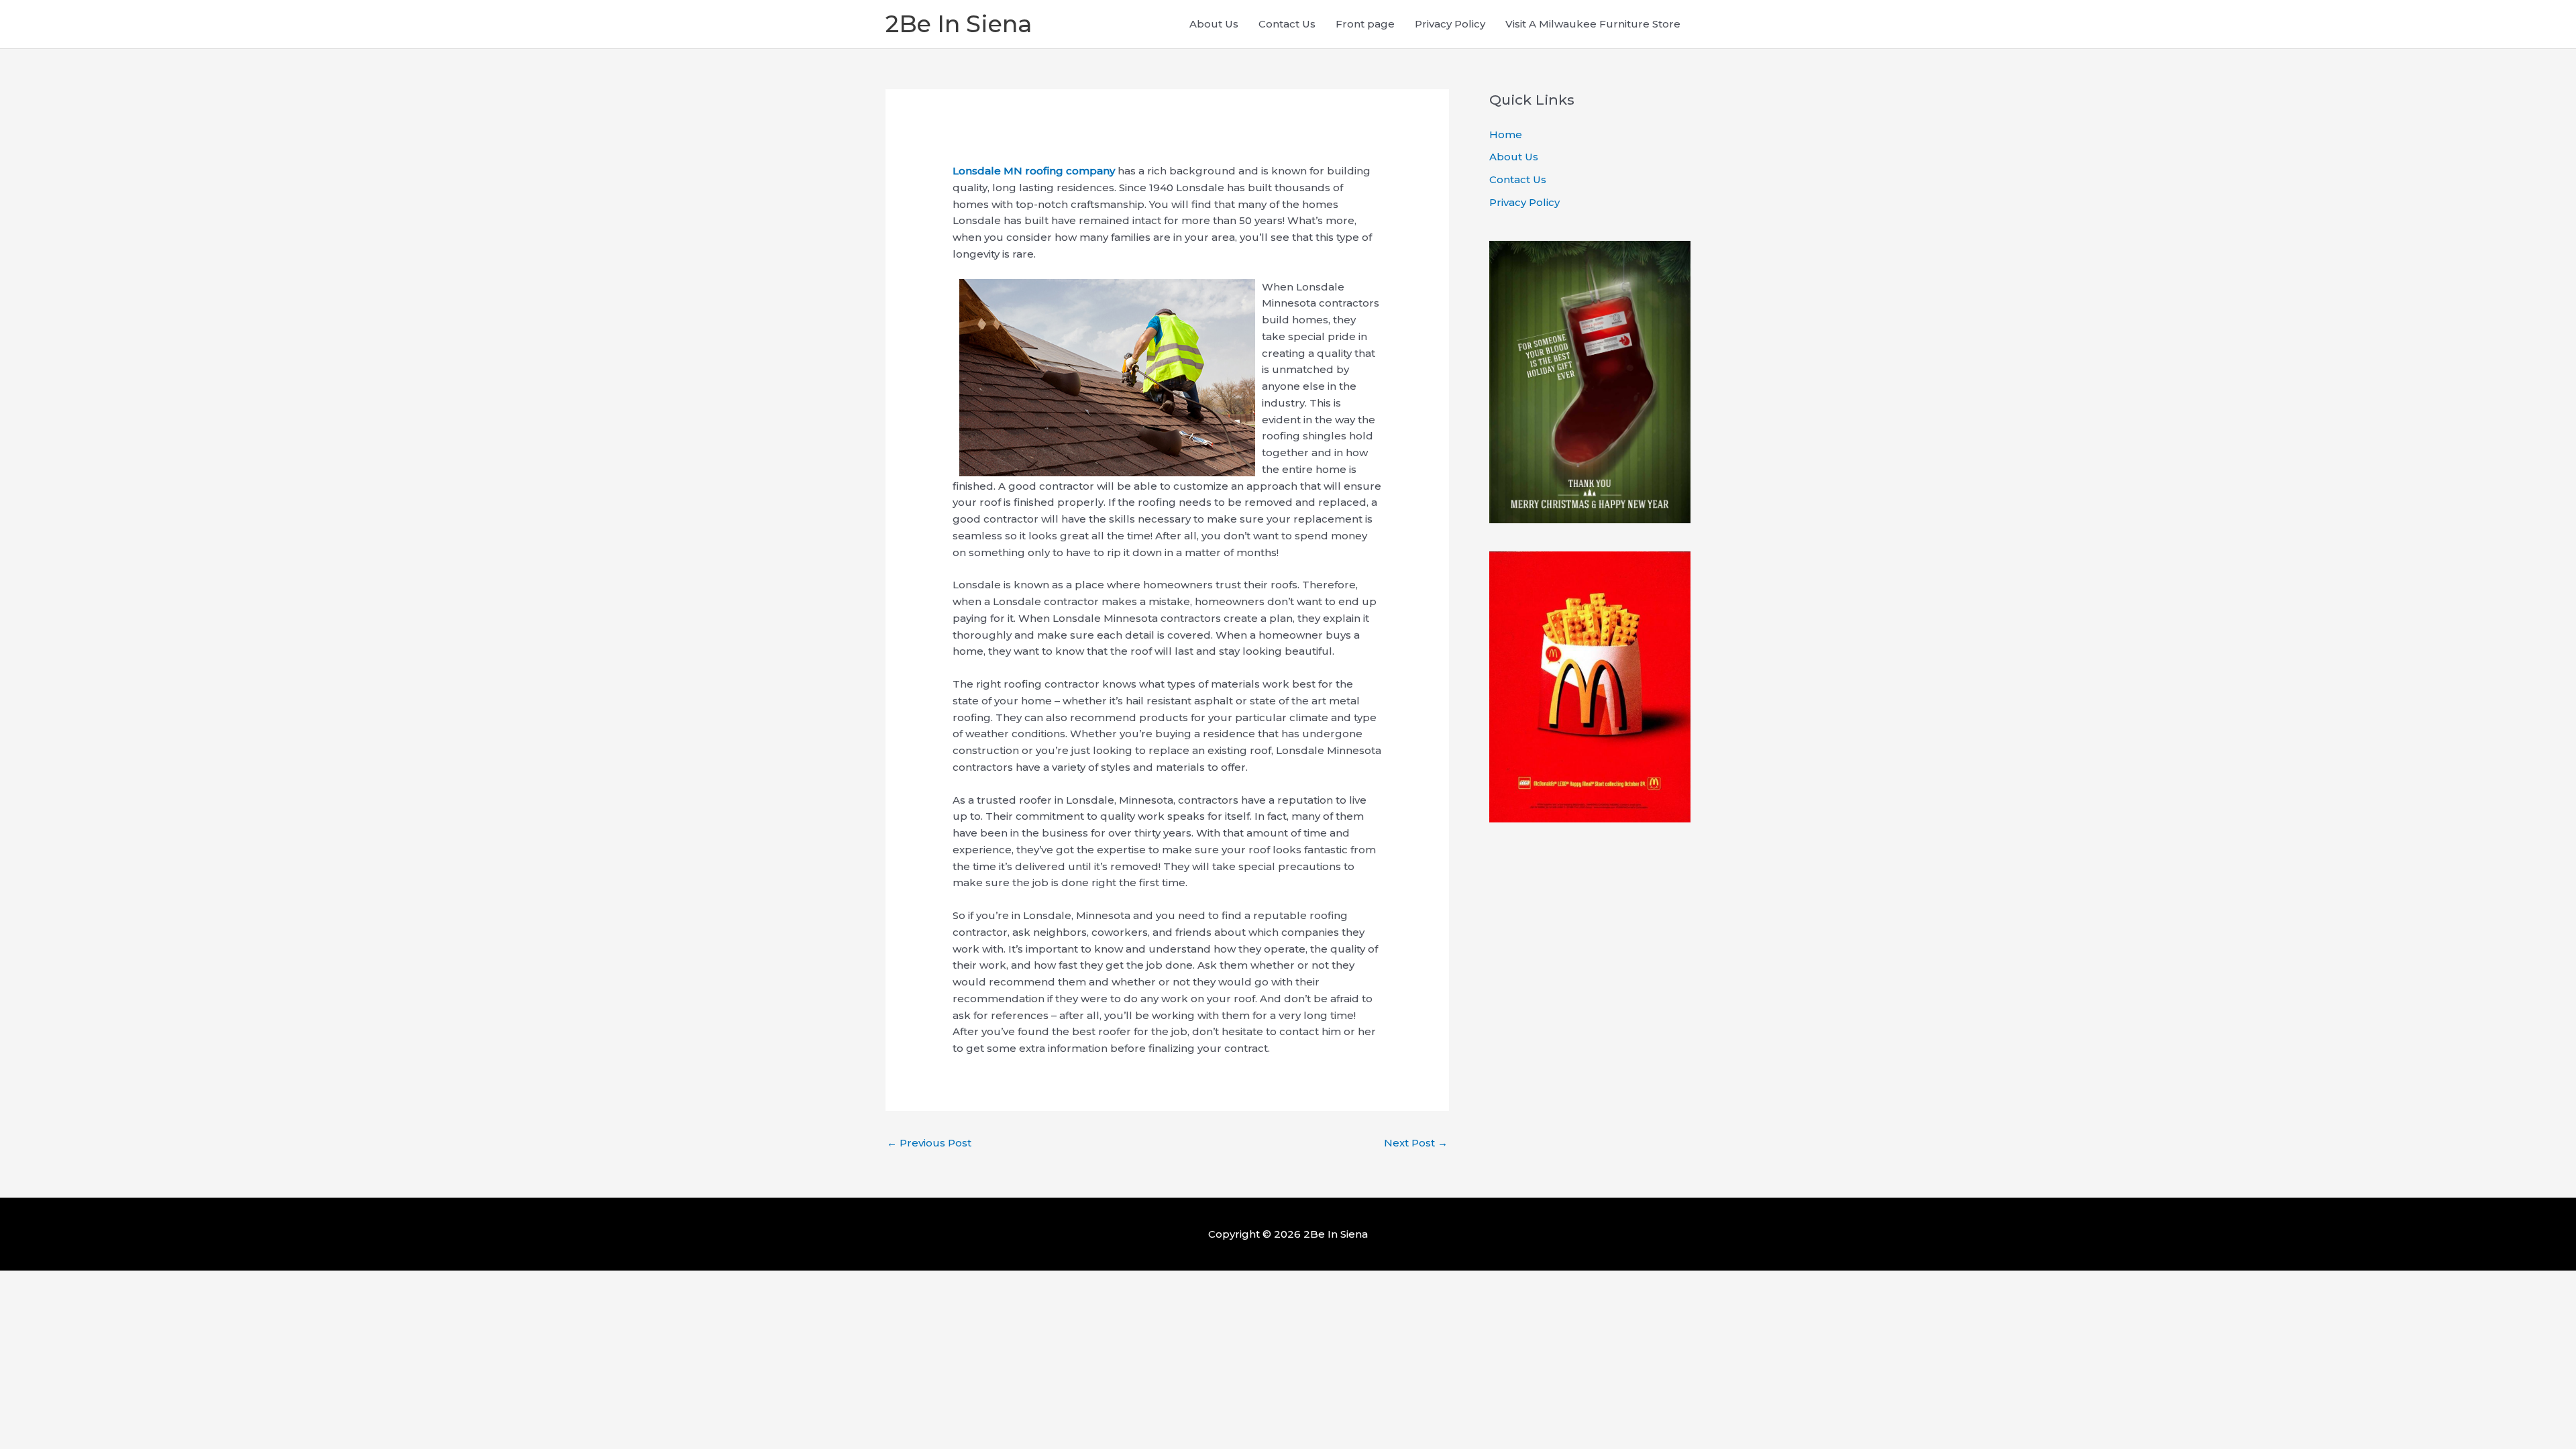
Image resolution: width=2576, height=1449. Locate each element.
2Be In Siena (959, 24)
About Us (1214, 24)
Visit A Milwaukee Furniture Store (1593, 24)
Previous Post (929, 1143)
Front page (1365, 24)
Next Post (1416, 1143)
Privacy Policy (1450, 24)
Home (1506, 135)
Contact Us (1287, 24)
